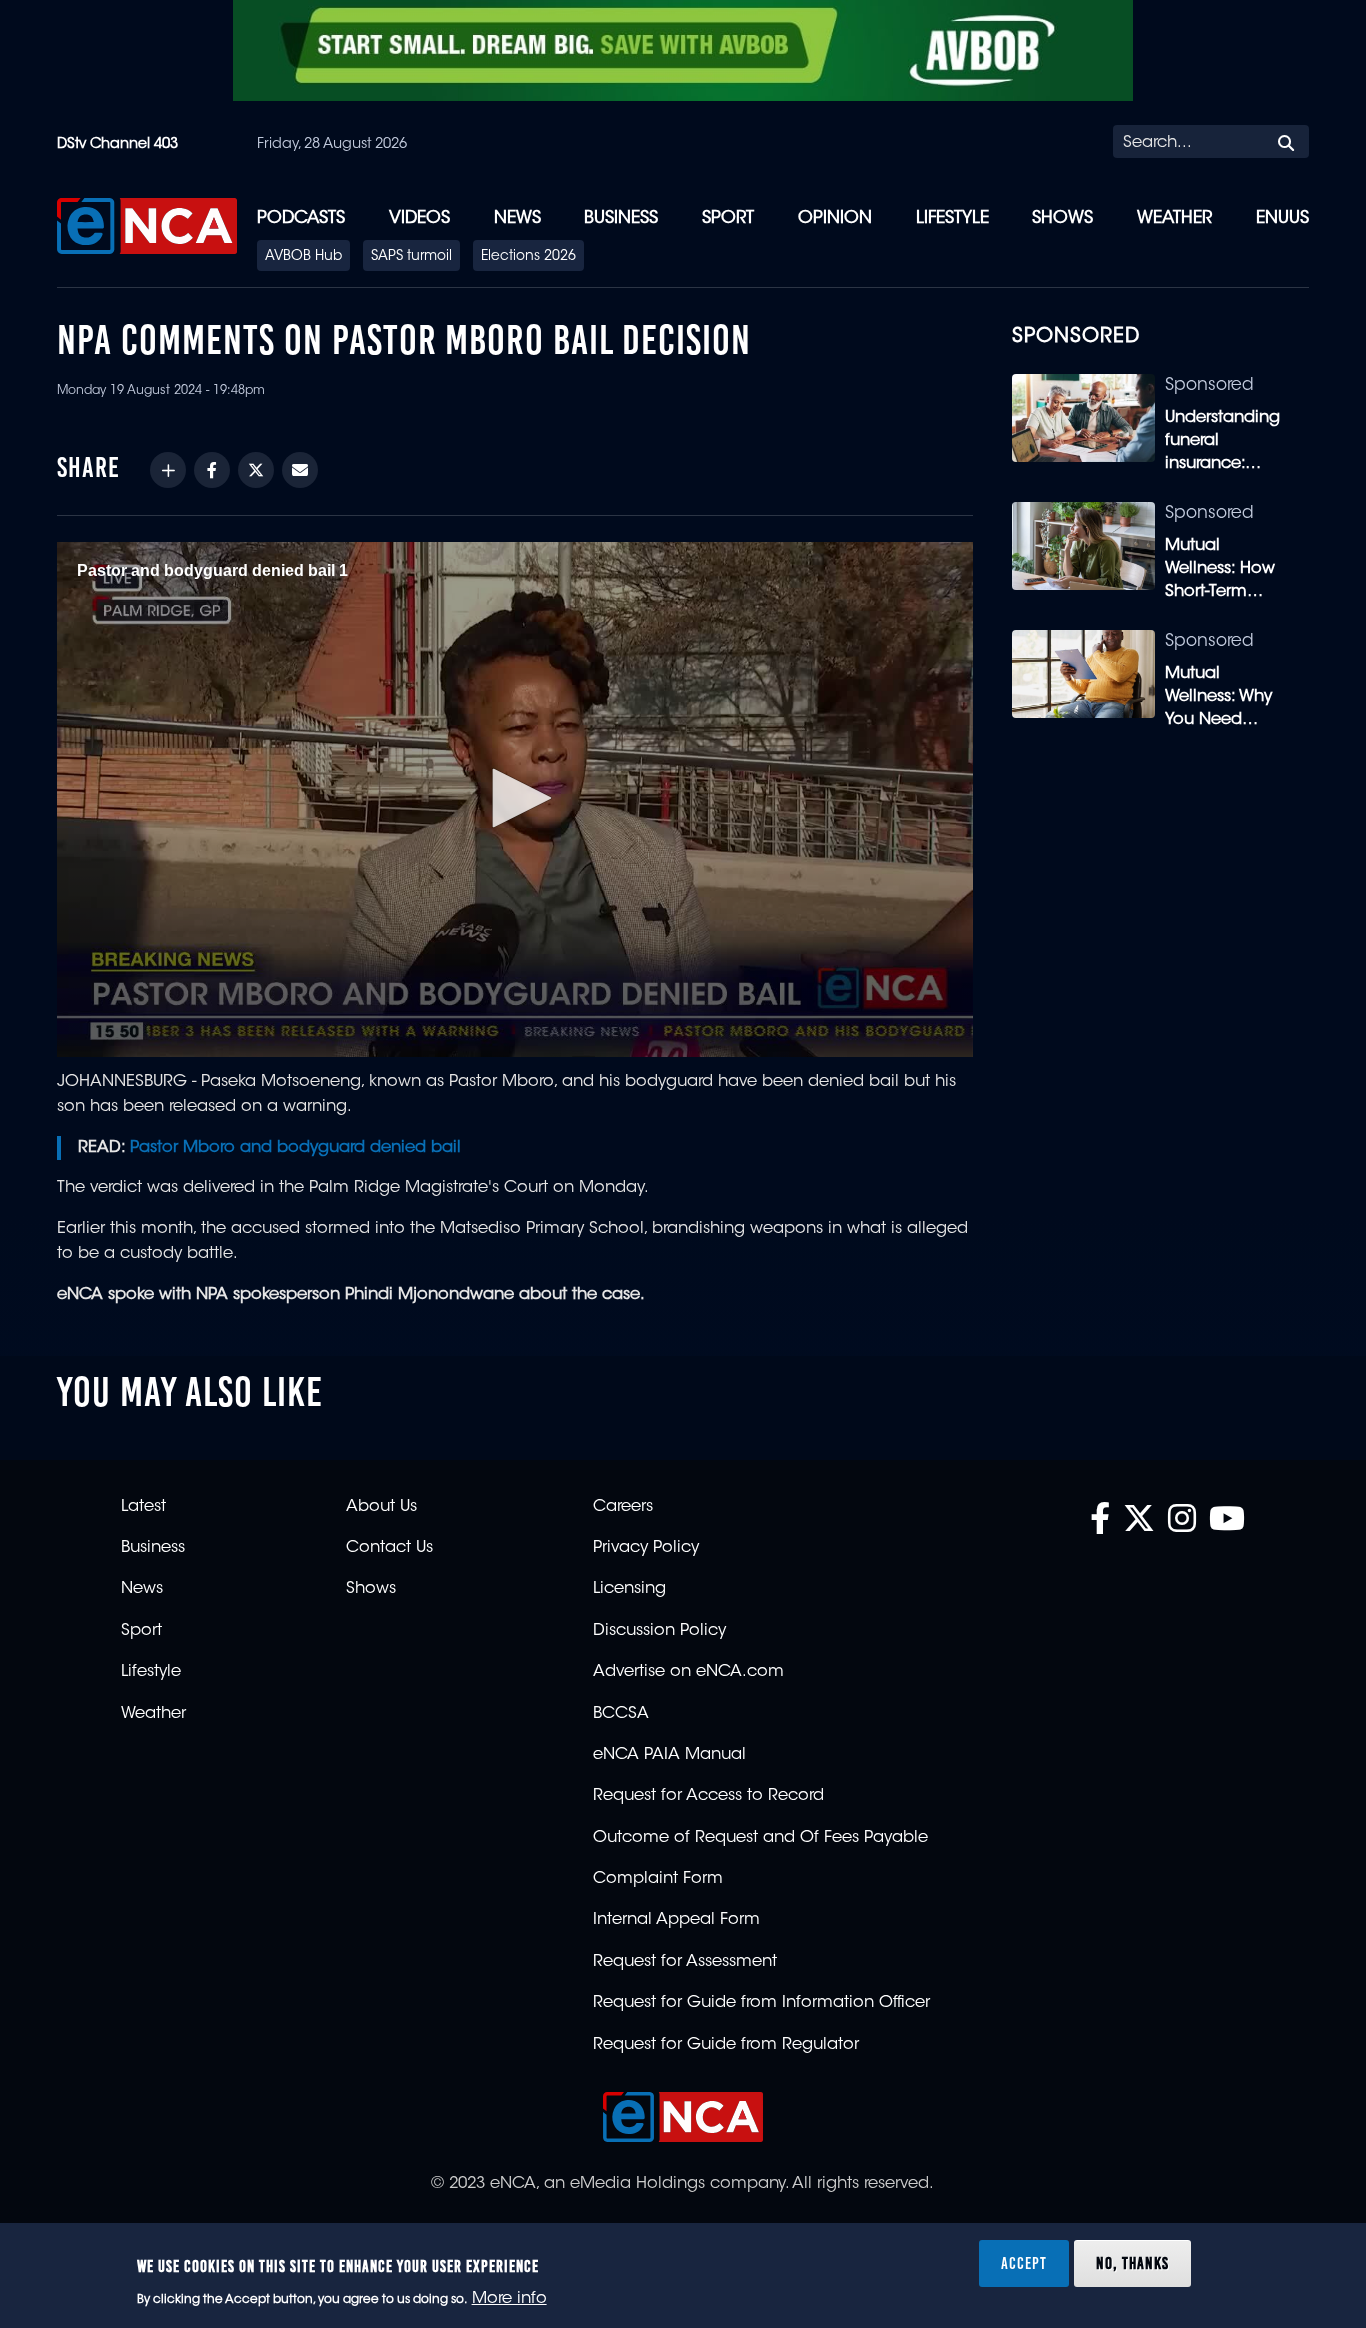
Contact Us (389, 1548)
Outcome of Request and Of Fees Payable (760, 1838)
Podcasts (301, 218)
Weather (1174, 218)
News (517, 218)
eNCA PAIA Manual (669, 1755)
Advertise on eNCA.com (688, 1672)
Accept (1024, 2262)
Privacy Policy (646, 1548)
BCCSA (621, 1714)
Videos (419, 218)
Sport (728, 218)
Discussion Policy (659, 1631)
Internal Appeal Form (676, 1920)
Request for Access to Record (708, 1796)
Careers (623, 1507)
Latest (143, 1507)
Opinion (835, 218)
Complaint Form (658, 1879)
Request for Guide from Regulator (726, 2045)
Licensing (629, 1589)
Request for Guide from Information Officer (761, 2003)
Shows (1062, 218)
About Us (381, 1507)
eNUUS (1282, 218)
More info (509, 2299)
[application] (515, 799)
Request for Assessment (685, 1962)
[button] (515, 798)
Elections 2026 (528, 257)
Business (621, 218)
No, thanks (1132, 2262)
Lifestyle (952, 218)
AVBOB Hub (303, 257)
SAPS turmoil (411, 257)
